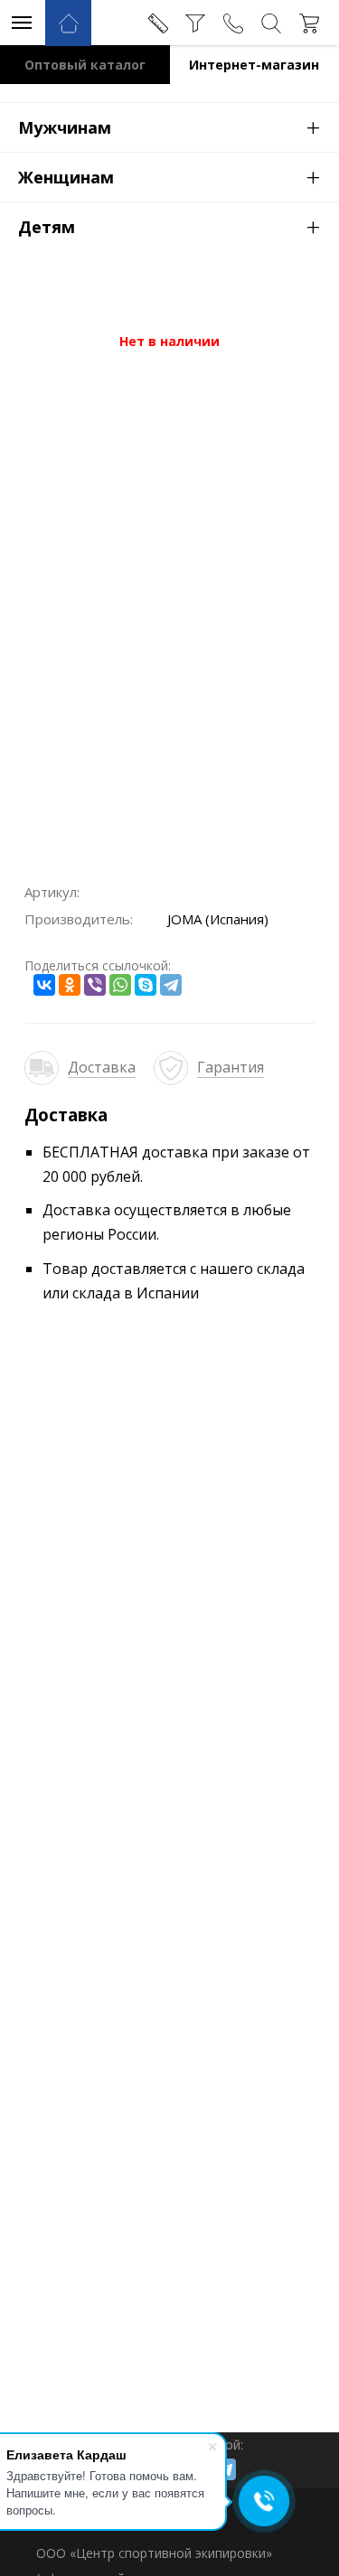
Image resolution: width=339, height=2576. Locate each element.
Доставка (102, 1067)
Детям (169, 226)
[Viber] (95, 985)
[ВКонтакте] (44, 985)
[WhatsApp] (120, 985)
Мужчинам (169, 126)
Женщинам (169, 176)
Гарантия (231, 1067)
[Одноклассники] (70, 985)
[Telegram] (171, 985)
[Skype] (146, 985)
